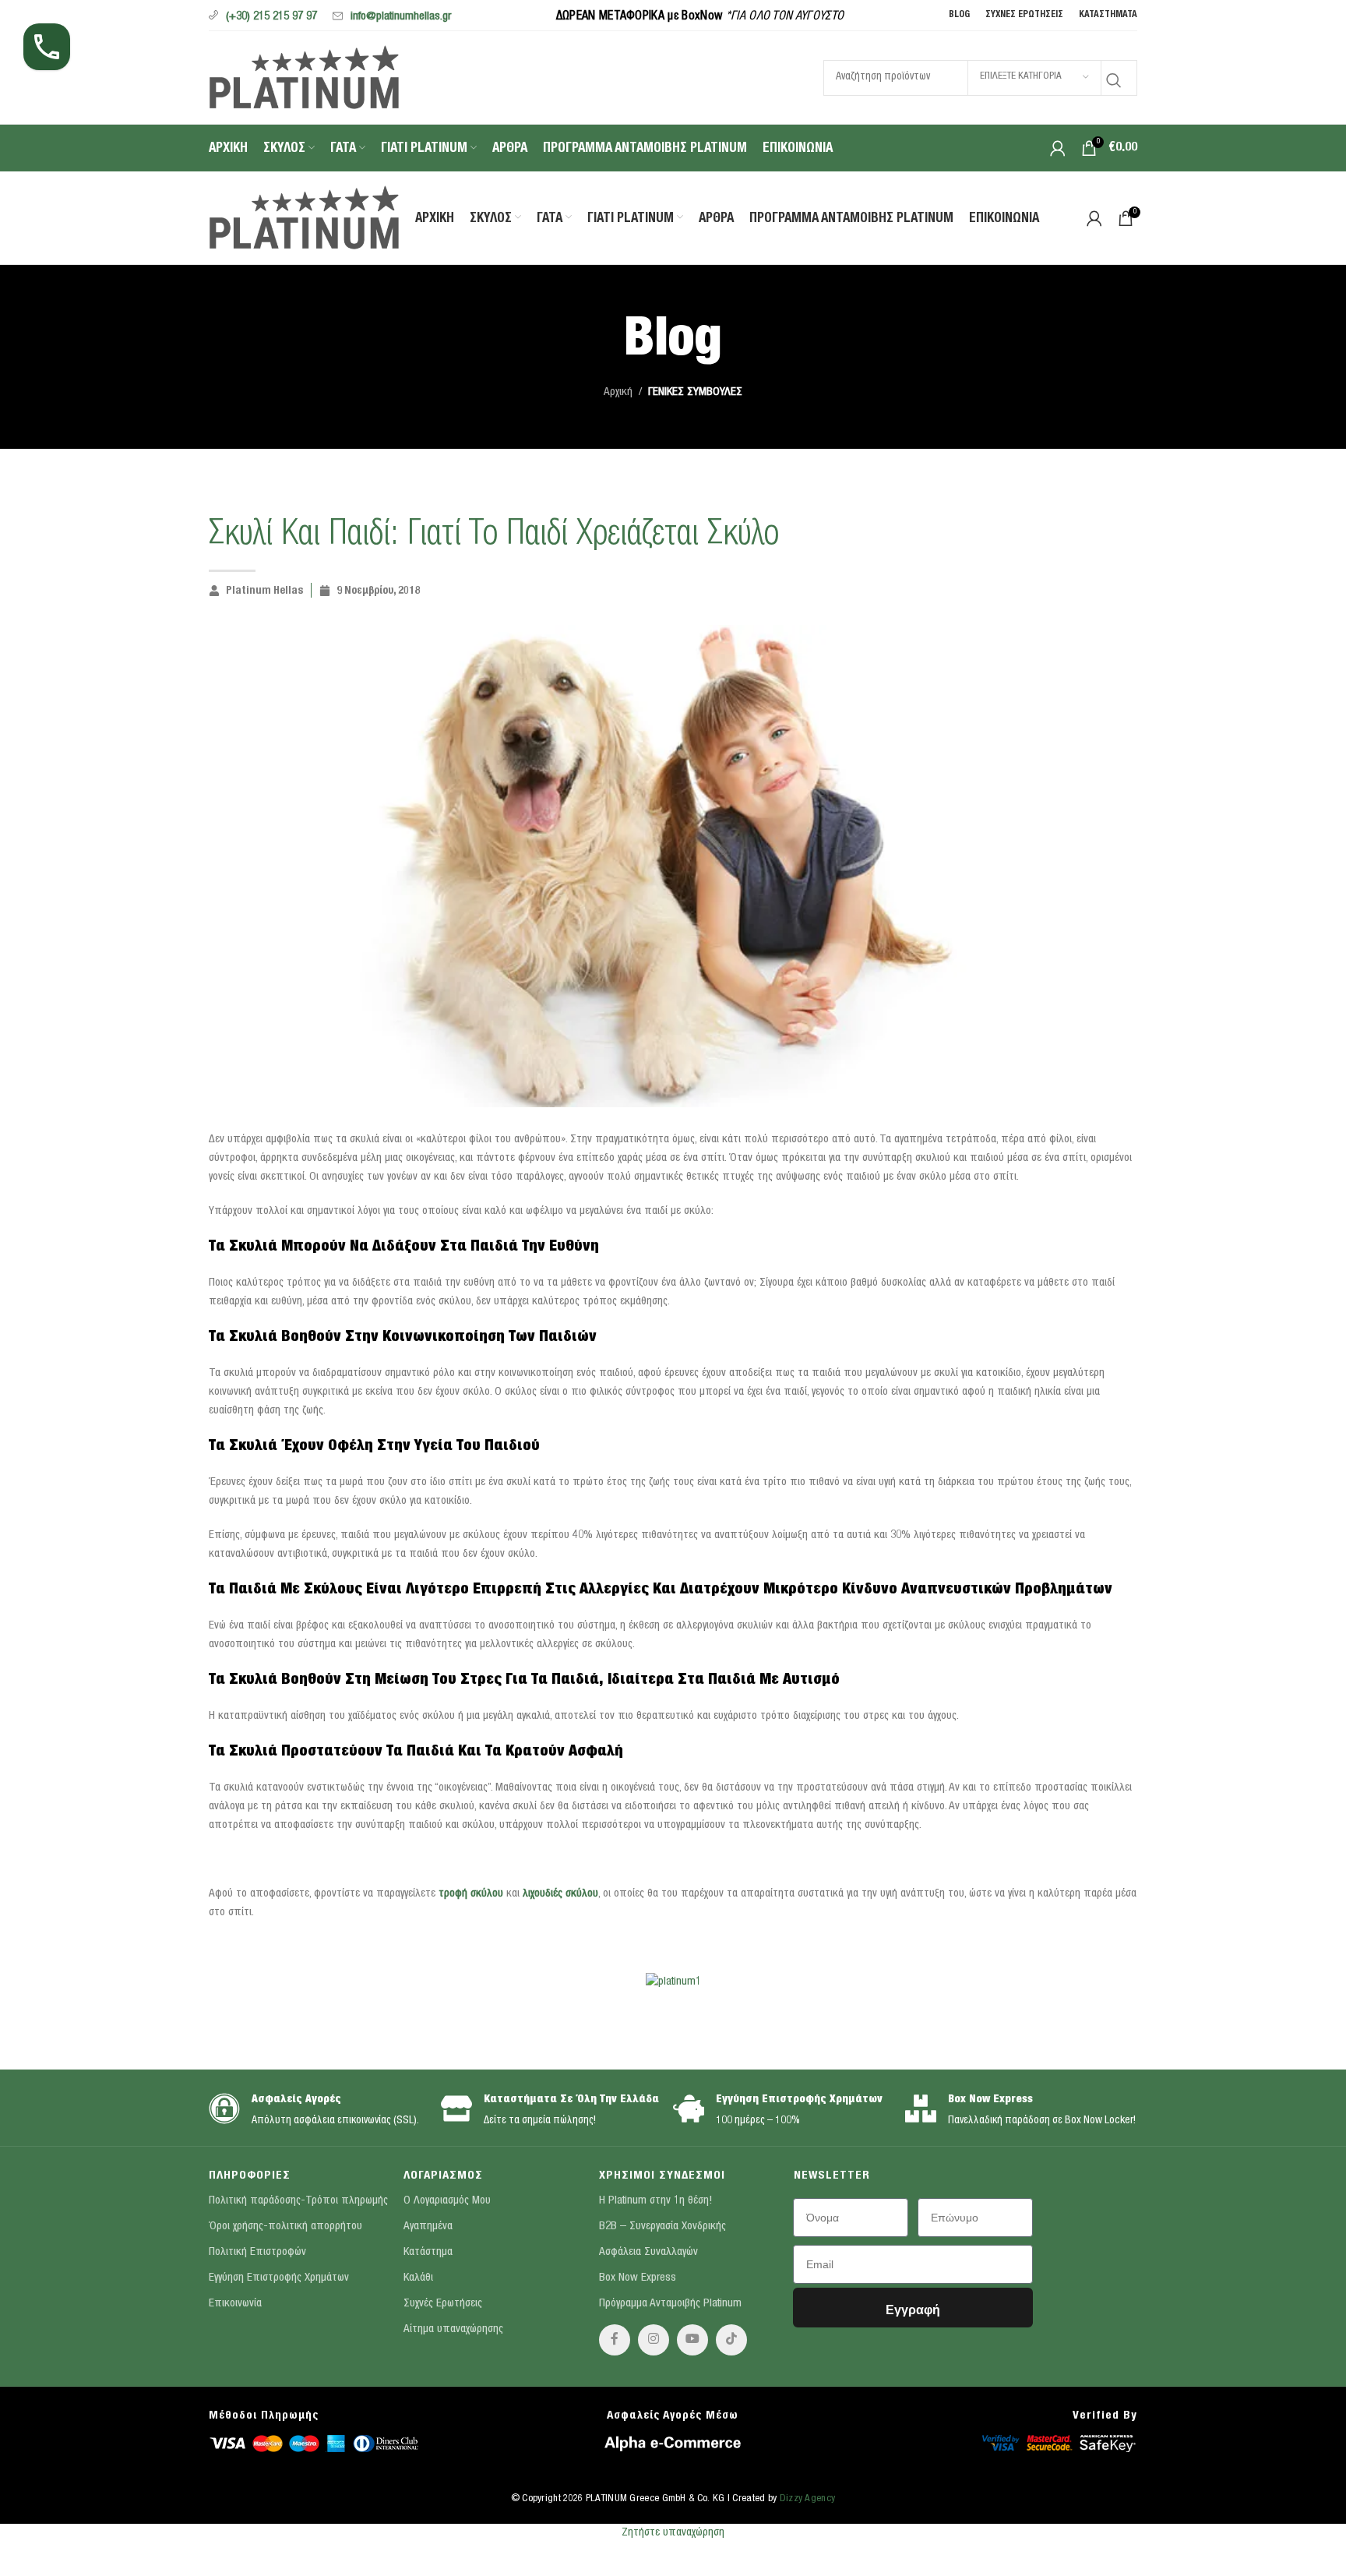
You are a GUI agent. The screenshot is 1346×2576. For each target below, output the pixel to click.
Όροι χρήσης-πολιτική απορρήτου (285, 2227)
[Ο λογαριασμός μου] (1058, 148)
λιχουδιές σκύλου (560, 1894)
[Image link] (314, 2442)
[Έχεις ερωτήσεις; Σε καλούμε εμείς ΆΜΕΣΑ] (47, 47)
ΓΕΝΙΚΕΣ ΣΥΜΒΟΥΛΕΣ (695, 392)
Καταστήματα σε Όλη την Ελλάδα (571, 2100)
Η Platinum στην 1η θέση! (655, 2201)
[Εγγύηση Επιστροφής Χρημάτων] (689, 2108)
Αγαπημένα (428, 2227)
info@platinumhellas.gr (401, 17)
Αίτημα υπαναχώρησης (453, 2329)
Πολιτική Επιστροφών (257, 2252)
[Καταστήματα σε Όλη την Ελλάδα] (456, 2108)
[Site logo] (304, 76)
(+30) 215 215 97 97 (271, 17)
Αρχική (618, 392)
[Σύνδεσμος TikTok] (731, 2340)
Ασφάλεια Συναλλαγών (648, 2252)
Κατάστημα (428, 2252)
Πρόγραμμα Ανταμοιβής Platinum (670, 2304)
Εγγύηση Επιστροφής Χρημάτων (799, 2100)
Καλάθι (418, 2278)
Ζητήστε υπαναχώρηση (673, 2533)
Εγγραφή (913, 2310)
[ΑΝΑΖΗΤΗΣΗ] (1114, 78)
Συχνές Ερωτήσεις (443, 2304)
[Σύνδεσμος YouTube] (692, 2340)
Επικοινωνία (235, 2304)
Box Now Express (990, 2100)
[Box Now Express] (921, 2108)
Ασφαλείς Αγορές (296, 2100)
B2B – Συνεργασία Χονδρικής (662, 2227)
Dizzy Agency (808, 2499)
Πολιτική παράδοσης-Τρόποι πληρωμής (298, 2201)
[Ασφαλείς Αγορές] (224, 2108)
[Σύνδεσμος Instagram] (654, 2340)
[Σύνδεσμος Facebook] (615, 2340)
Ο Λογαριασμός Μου (447, 2201)
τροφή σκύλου (471, 1894)
